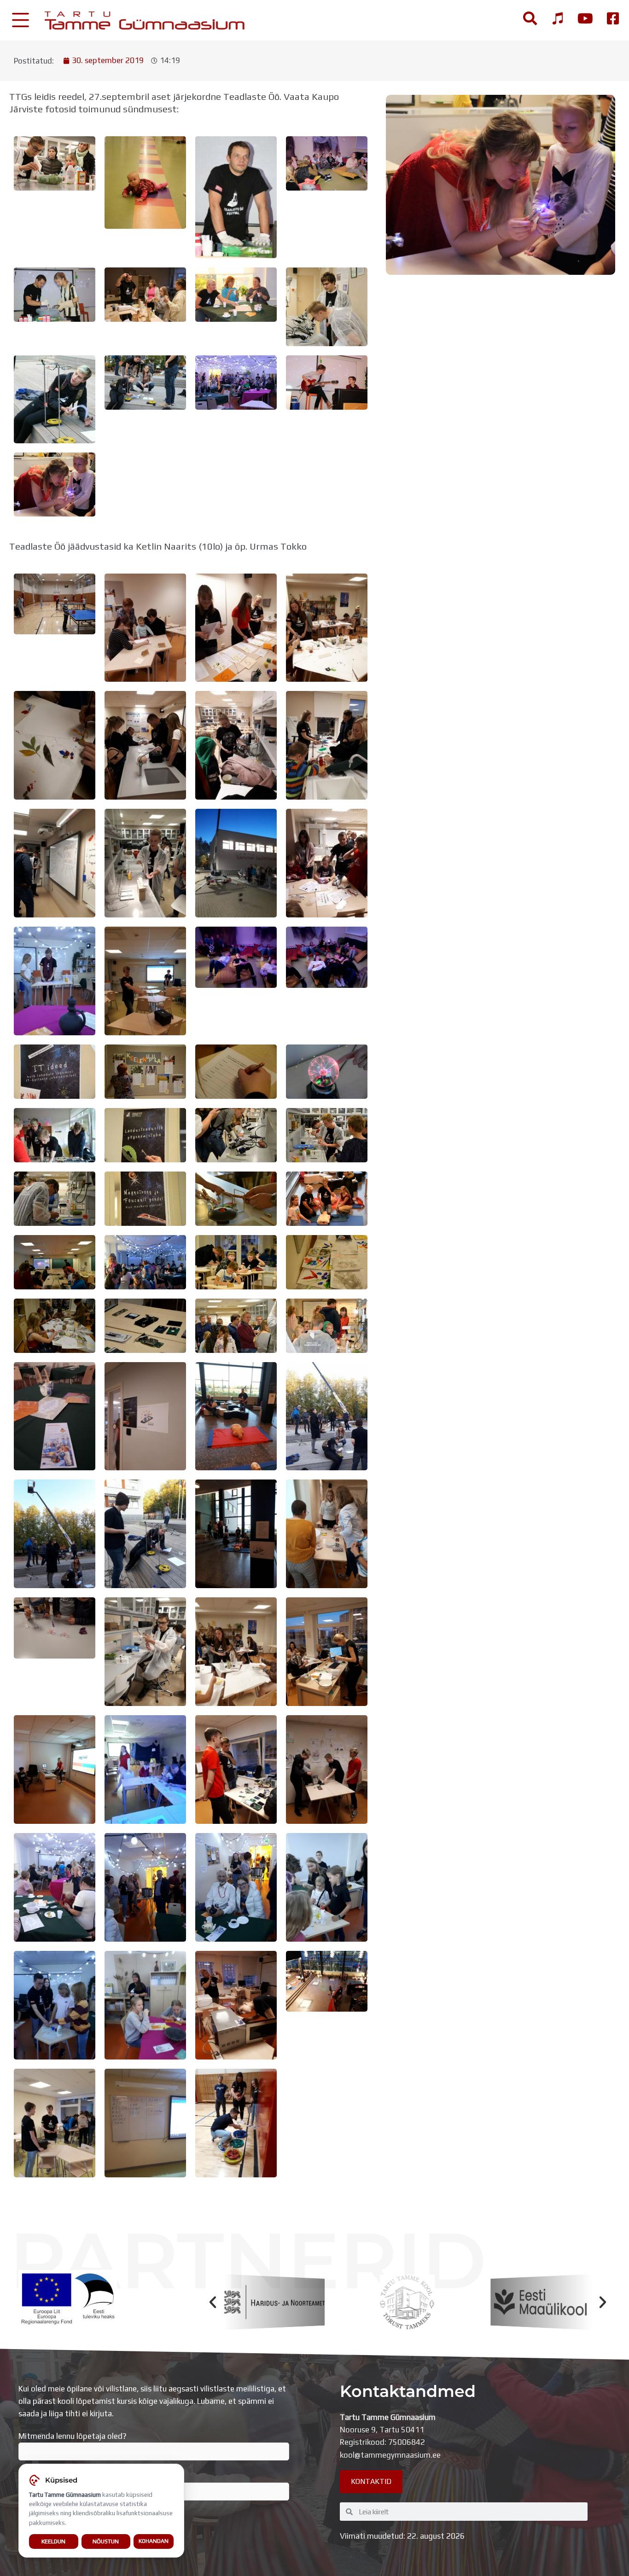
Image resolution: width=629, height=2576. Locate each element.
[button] (213, 2302)
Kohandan (154, 2541)
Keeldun (53, 2541)
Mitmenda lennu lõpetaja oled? (73, 2436)
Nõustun (106, 2541)
